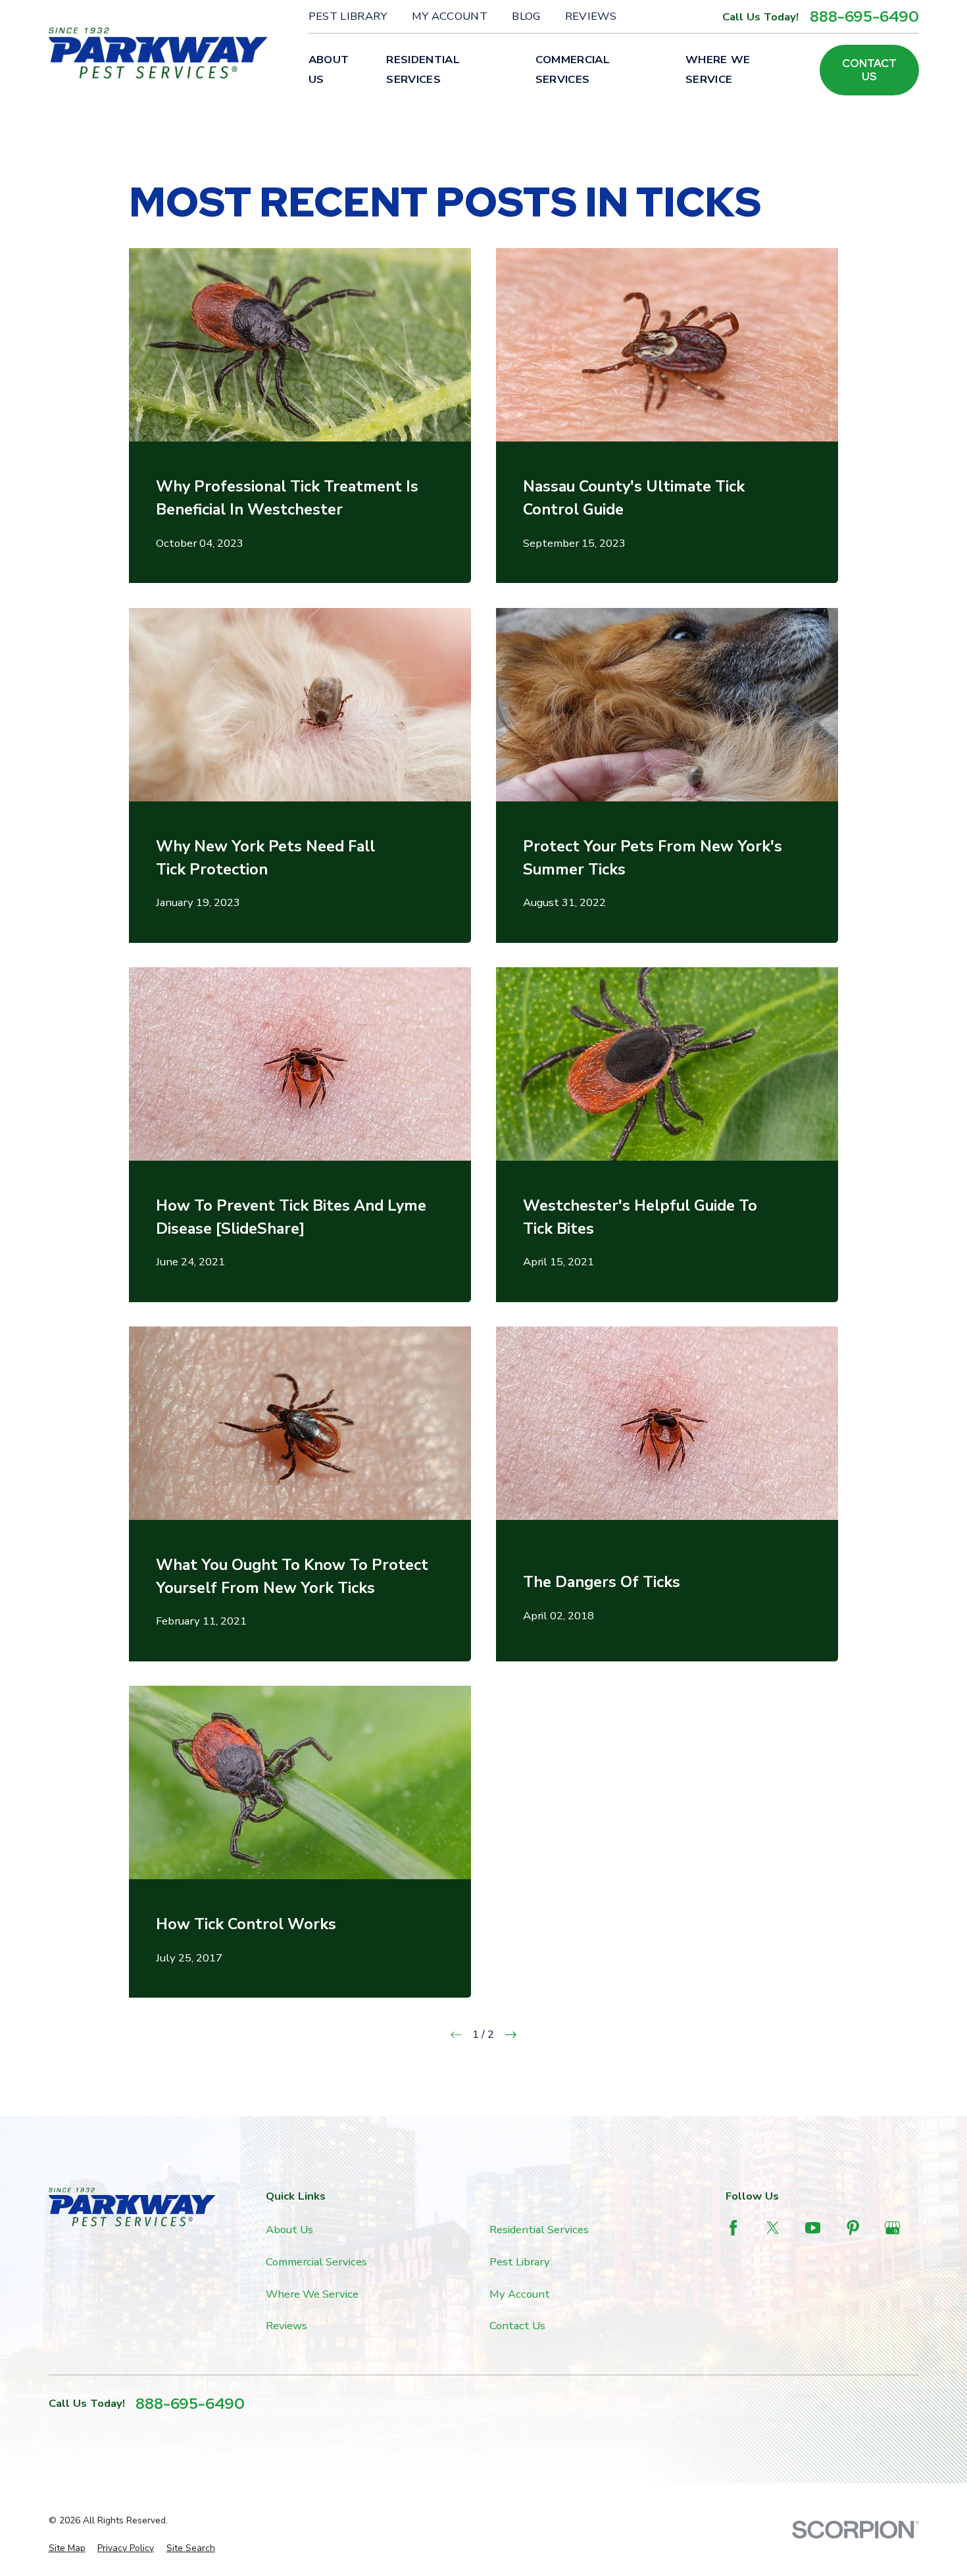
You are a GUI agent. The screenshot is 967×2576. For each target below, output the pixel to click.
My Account (450, 16)
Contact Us (869, 70)
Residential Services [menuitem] (423, 69)
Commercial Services (316, 2262)
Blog (526, 16)
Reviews (591, 16)
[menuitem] (67, 2548)
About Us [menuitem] (329, 69)
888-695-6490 (864, 16)
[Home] (159, 53)
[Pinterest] (853, 2228)
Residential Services (539, 2230)
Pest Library (348, 16)
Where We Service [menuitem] (718, 69)
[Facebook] (733, 2228)
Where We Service (312, 2294)
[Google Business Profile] (892, 2228)
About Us (289, 2230)
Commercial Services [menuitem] (573, 69)
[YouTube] (813, 2228)
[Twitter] (773, 2228)
